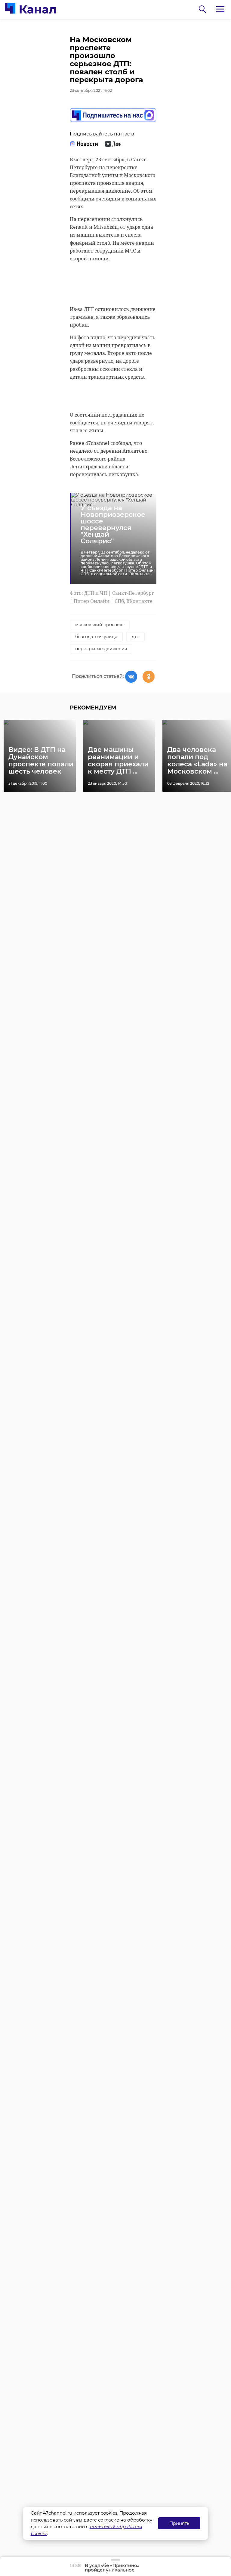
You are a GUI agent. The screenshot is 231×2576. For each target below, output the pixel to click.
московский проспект (100, 625)
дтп (136, 637)
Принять (179, 2523)
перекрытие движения (101, 649)
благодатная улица (96, 637)
